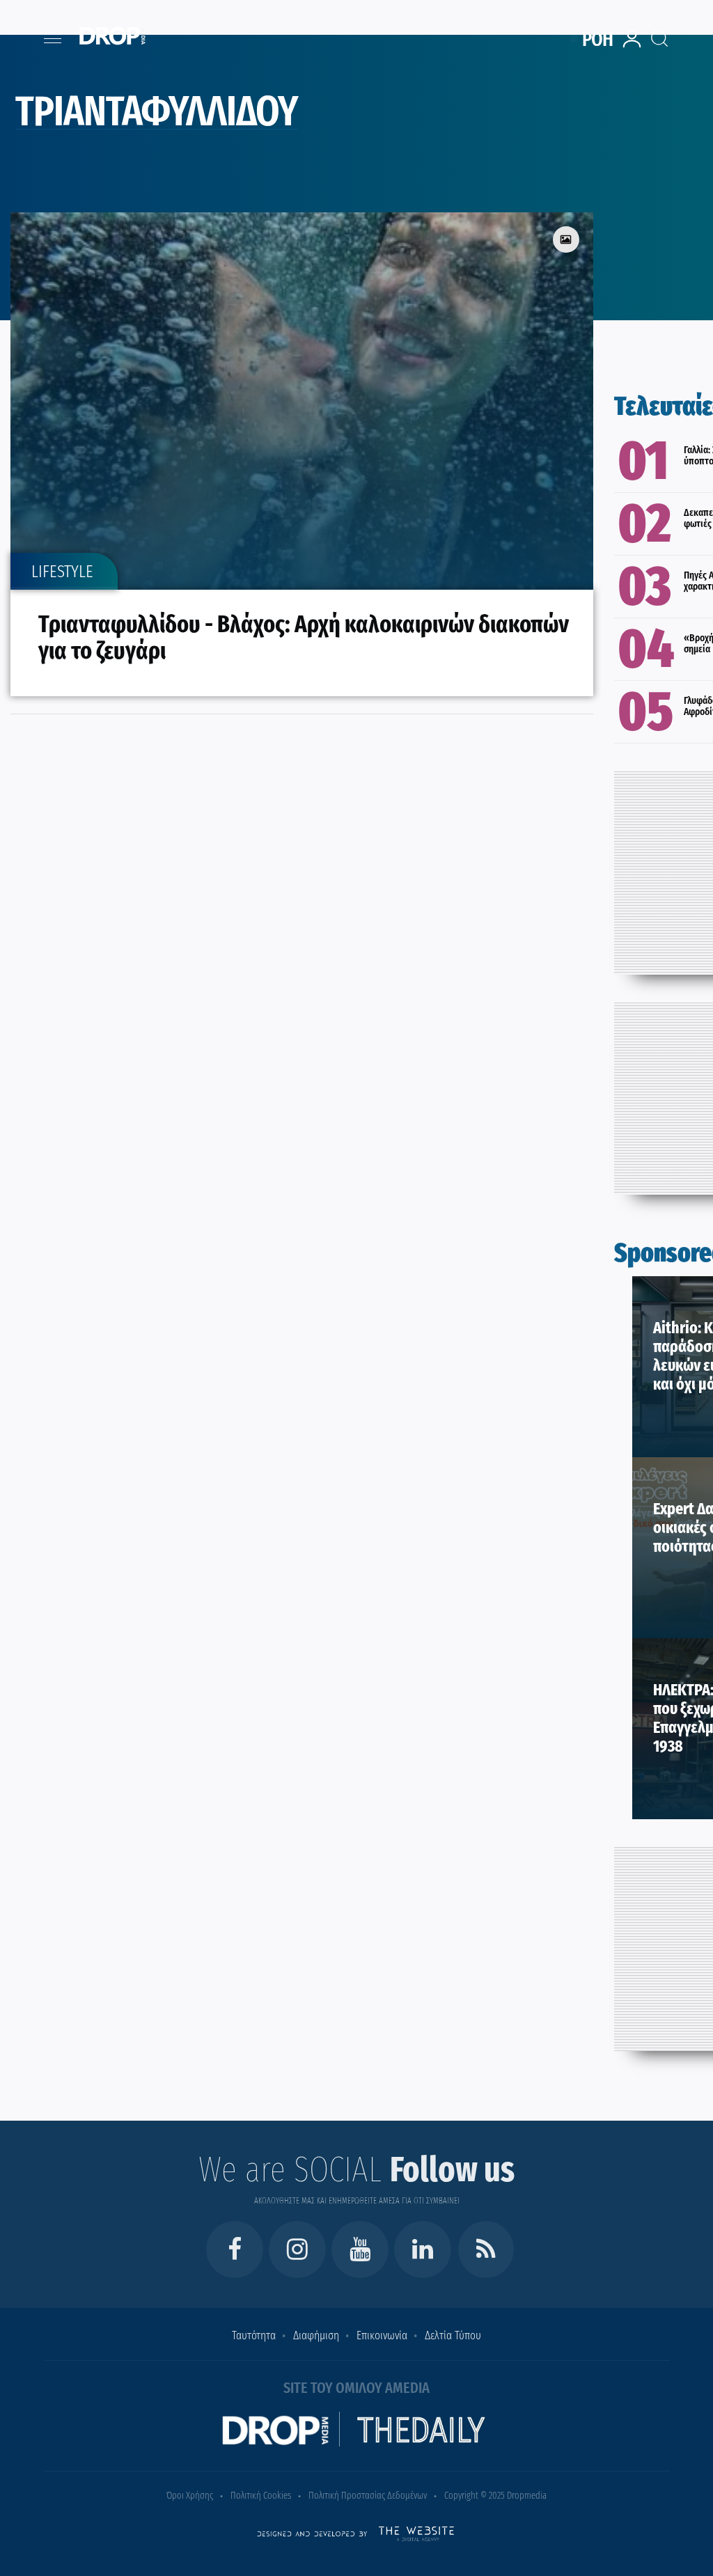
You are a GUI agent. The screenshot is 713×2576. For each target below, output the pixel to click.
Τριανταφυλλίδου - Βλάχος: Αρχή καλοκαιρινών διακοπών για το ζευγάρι (304, 637)
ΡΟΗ (598, 39)
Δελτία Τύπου (453, 2335)
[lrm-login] (634, 46)
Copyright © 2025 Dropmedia (495, 2496)
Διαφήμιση (316, 2335)
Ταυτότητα (254, 2335)
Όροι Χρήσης (190, 2496)
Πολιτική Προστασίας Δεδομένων (368, 2496)
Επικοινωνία (382, 2335)
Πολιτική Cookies (261, 2496)
